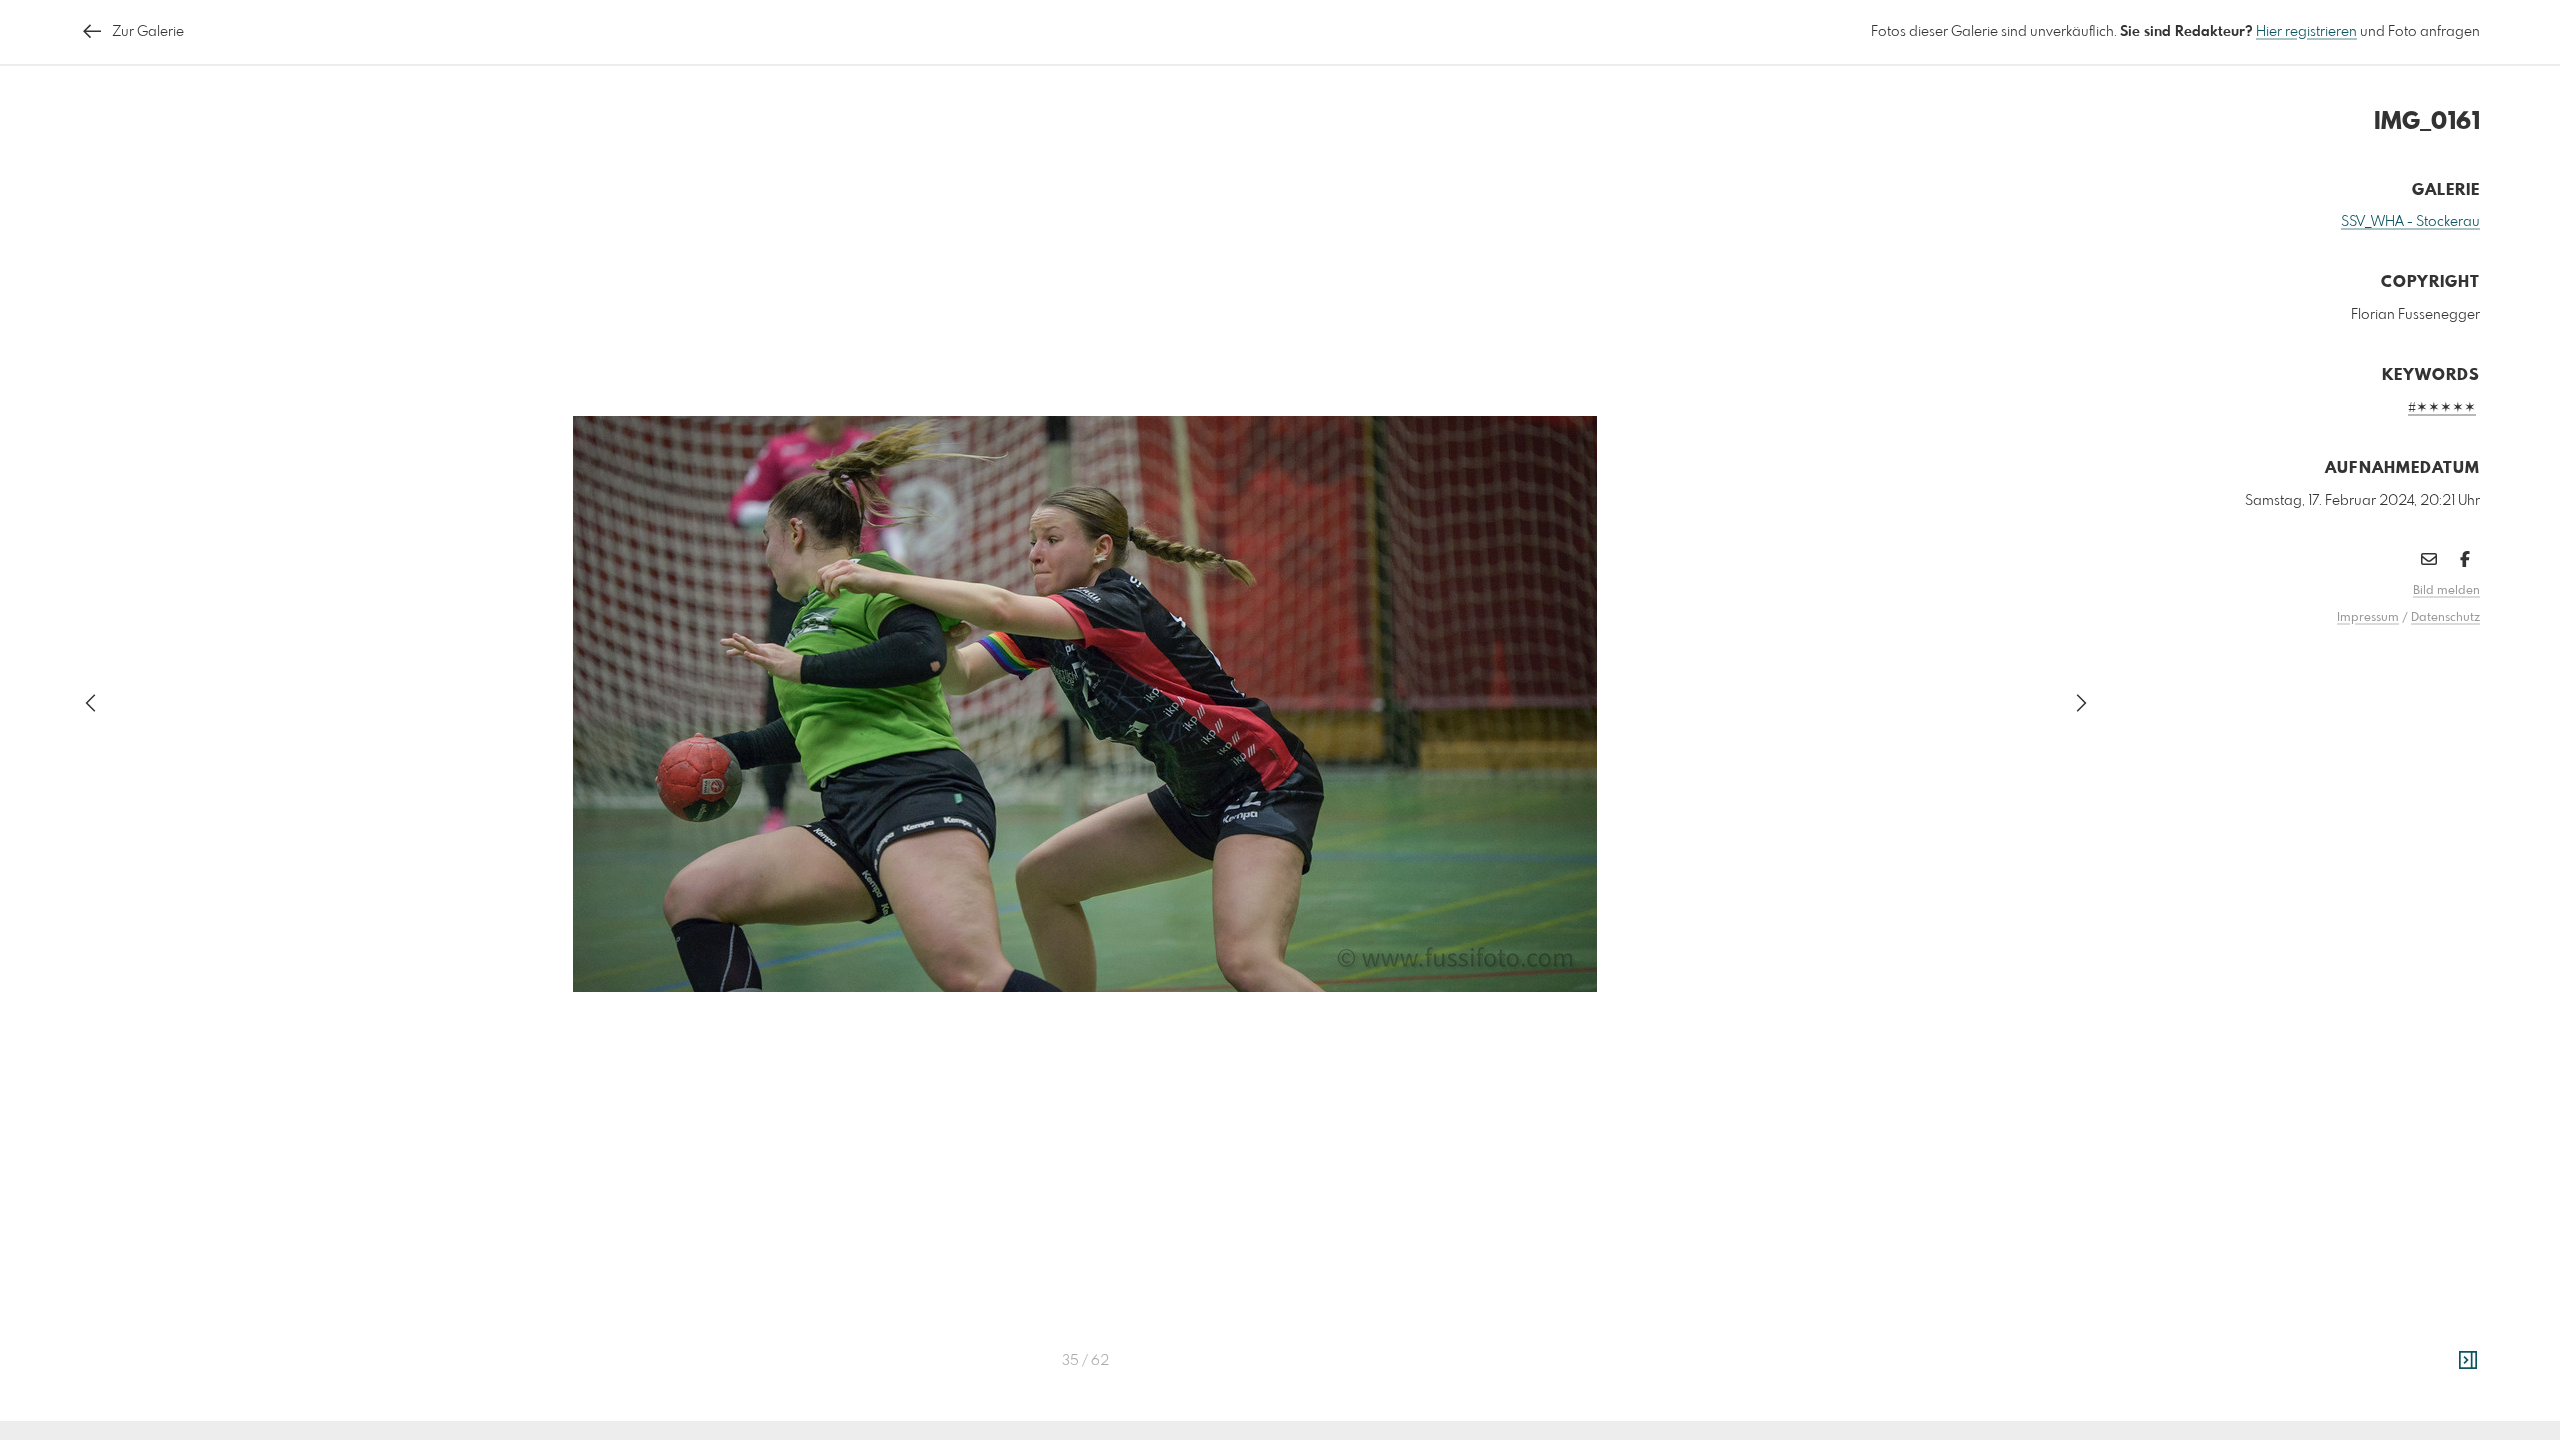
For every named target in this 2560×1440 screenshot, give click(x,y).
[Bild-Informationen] (2468, 1361)
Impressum (2368, 618)
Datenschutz (2445, 618)
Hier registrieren (2306, 32)
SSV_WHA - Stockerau (2410, 222)
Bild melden (2446, 591)
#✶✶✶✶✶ (2442, 408)
